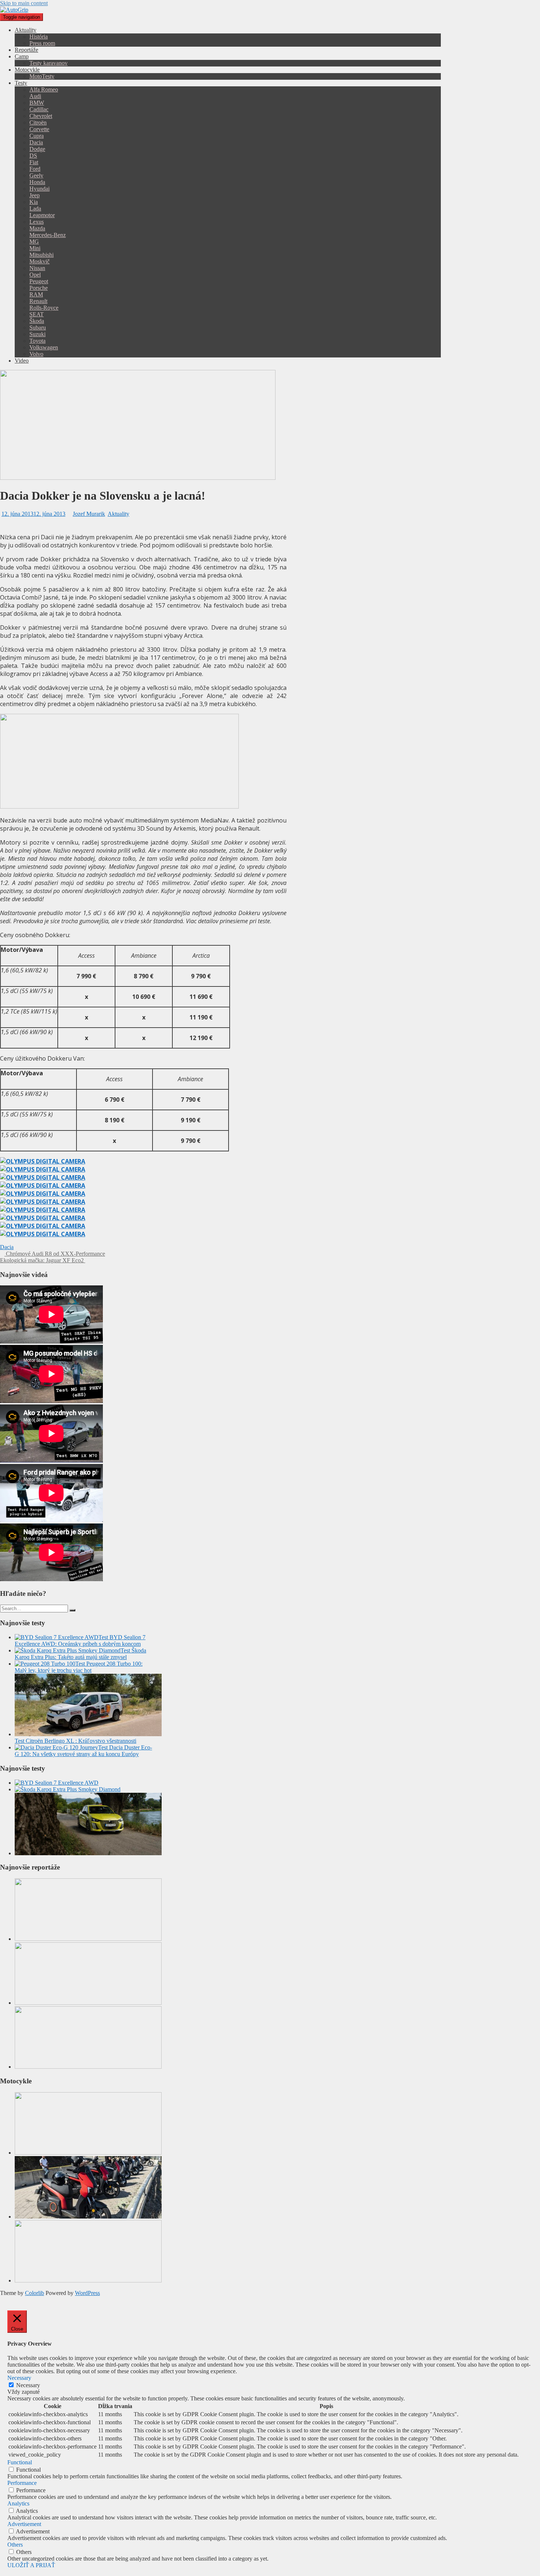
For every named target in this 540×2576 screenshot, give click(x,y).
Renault (38, 301)
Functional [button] (20, 2462)
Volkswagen (44, 347)
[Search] (72, 1610)
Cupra (37, 136)
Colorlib (35, 2293)
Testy (21, 83)
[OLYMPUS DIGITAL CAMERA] (43, 1161)
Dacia (36, 142)
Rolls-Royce (44, 308)
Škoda (37, 321)
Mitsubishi (42, 255)
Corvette (39, 129)
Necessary (28, 2385)
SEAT (37, 314)
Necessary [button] (19, 2378)
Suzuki (37, 334)
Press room (42, 43)
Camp (22, 56)
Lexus (37, 222)
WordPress (87, 2293)
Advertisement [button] (24, 2524)
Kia (34, 202)
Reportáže (26, 50)
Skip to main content (24, 3)
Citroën (38, 123)
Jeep (35, 195)
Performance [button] (22, 2483)
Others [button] (15, 2545)
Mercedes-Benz (48, 235)
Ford (35, 169)
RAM (36, 294)
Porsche (39, 288)
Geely (36, 175)
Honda (37, 182)
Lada (35, 208)
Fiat (34, 162)
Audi (35, 96)
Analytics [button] (18, 2503)
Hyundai (39, 189)
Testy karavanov (48, 63)
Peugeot (39, 281)
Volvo (36, 354)
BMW (37, 103)
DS (33, 156)
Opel (35, 275)
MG (34, 242)
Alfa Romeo (44, 89)
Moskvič (39, 261)
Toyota (37, 341)
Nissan (37, 268)
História (39, 37)
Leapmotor (42, 215)
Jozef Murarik (89, 514)
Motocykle (27, 70)
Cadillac (39, 109)
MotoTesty (42, 76)
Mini (35, 248)
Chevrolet (41, 116)
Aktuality (26, 30)
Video (22, 361)
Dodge (37, 149)
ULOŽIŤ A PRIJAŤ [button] (31, 2565)
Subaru (38, 328)
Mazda (37, 228)
